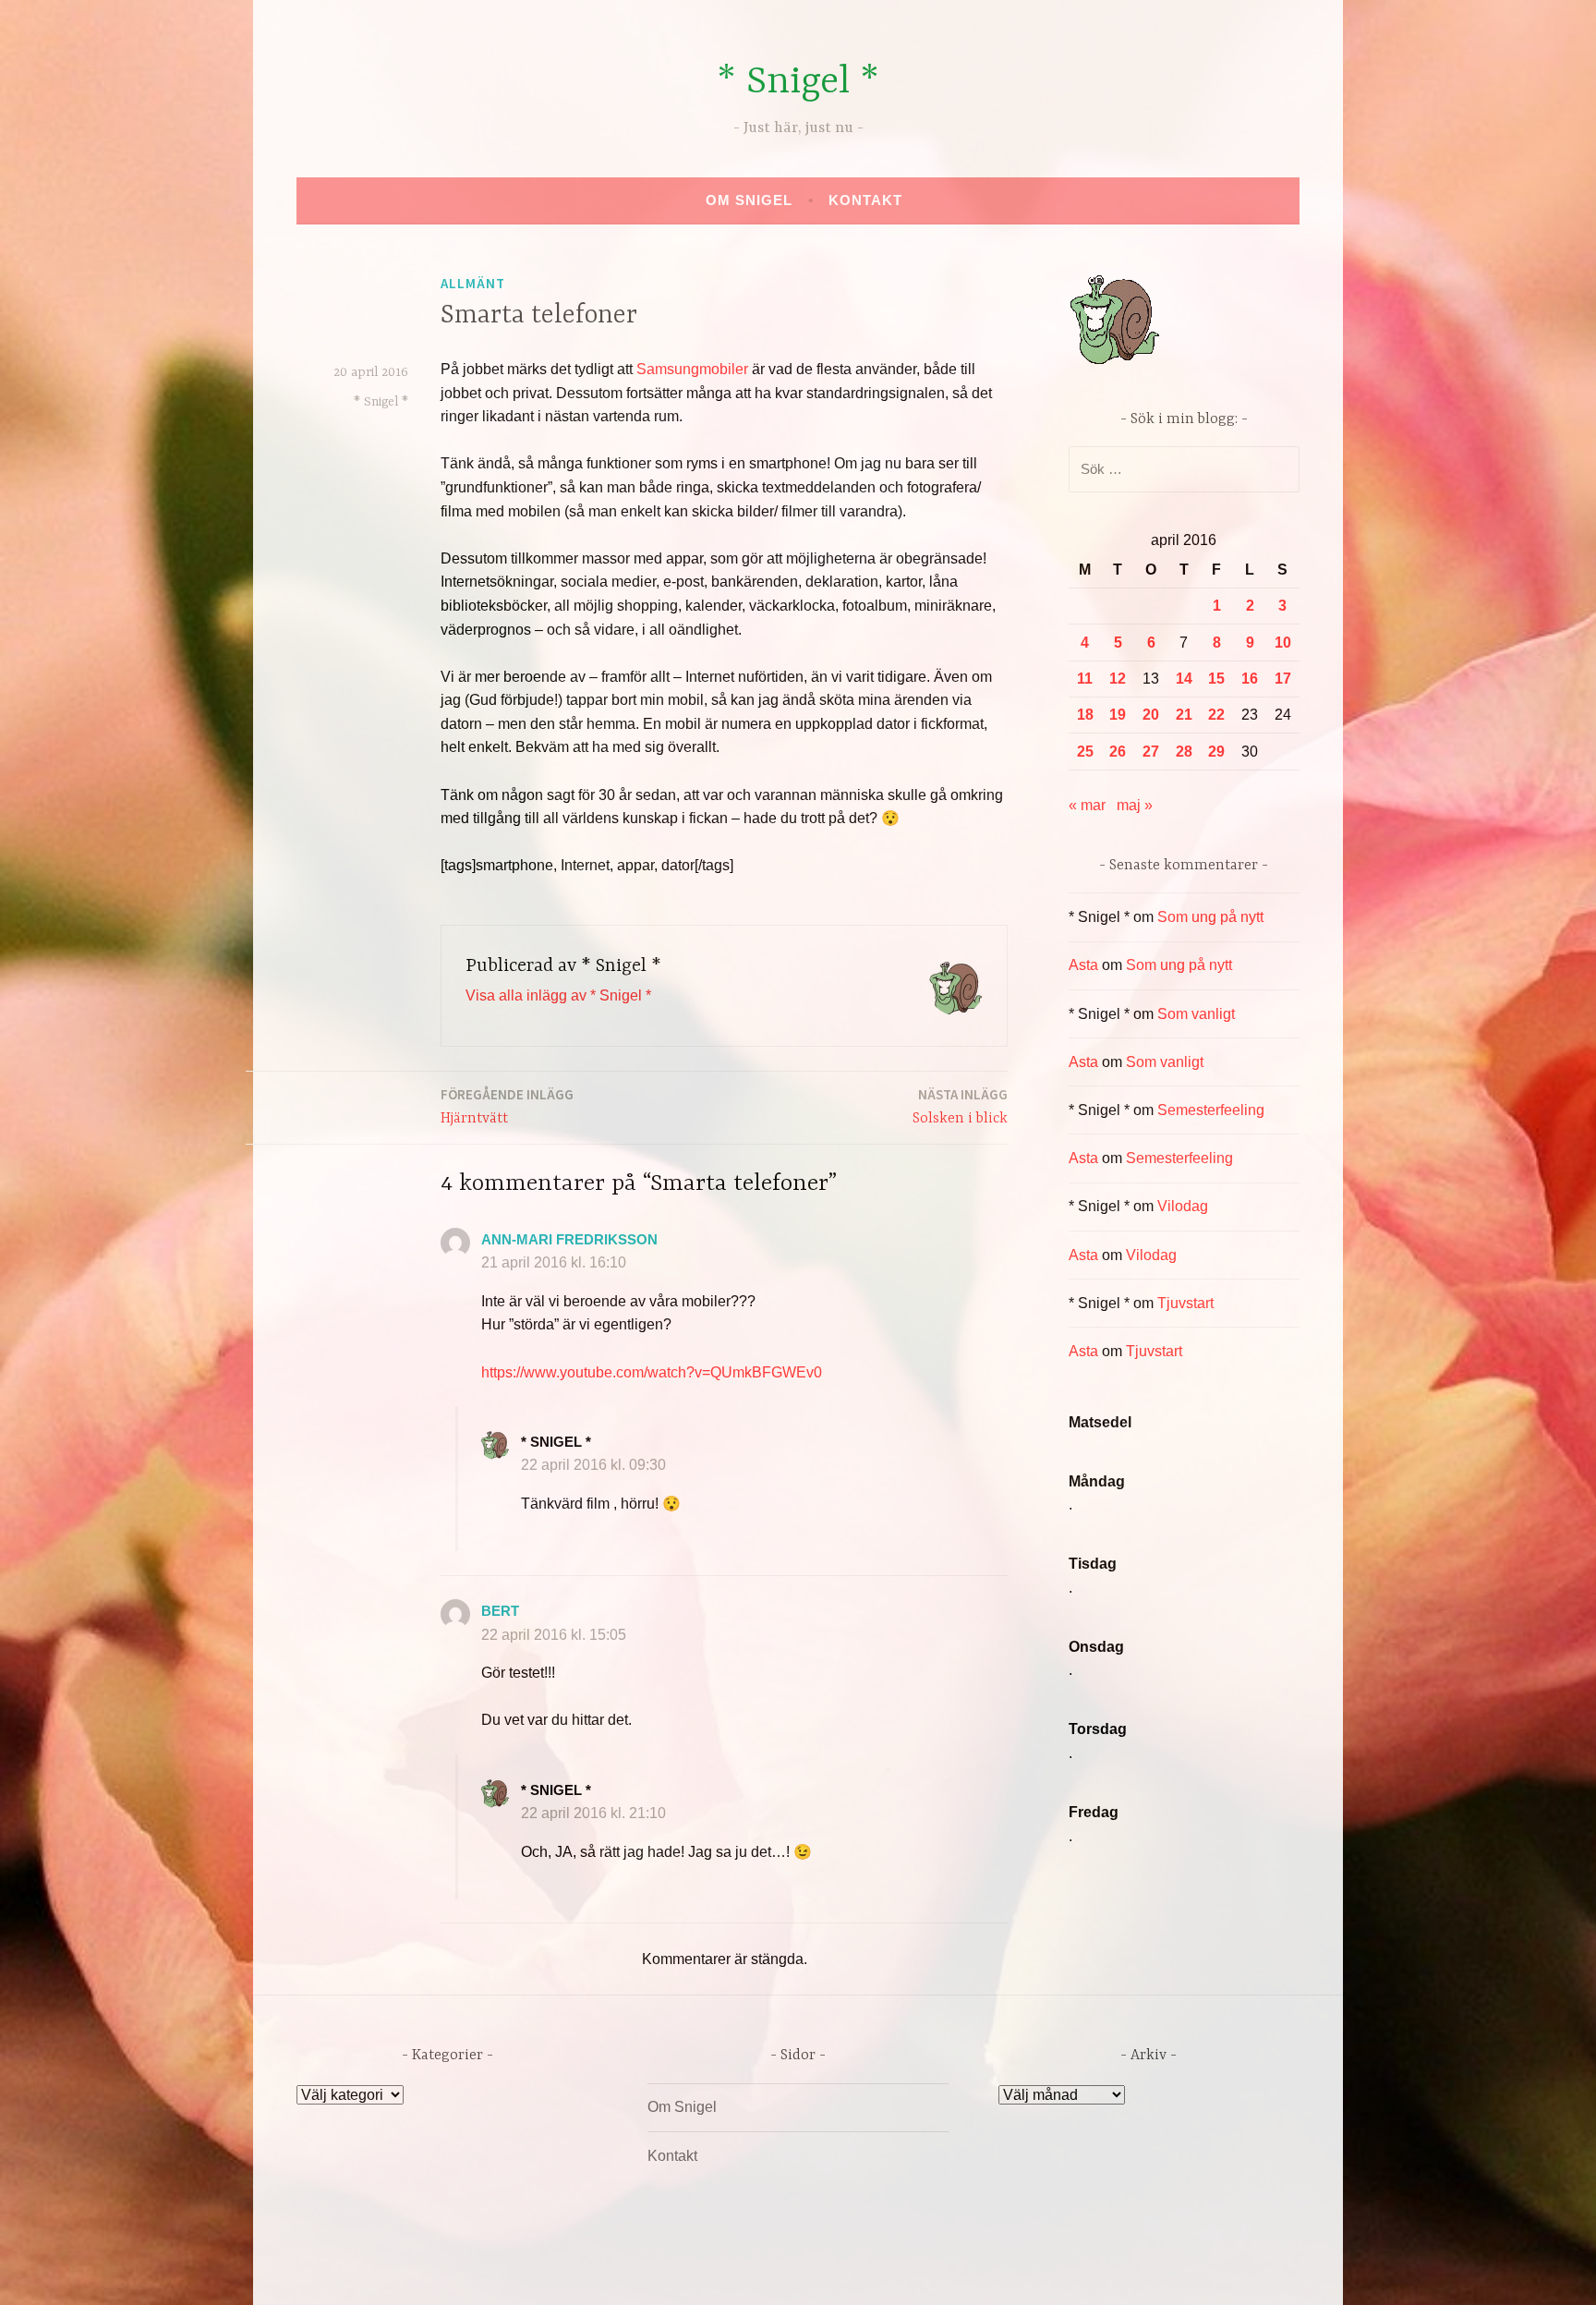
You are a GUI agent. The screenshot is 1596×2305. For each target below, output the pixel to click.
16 (1250, 679)
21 (1184, 715)
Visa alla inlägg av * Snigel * (558, 995)
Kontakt (865, 200)
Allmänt (473, 283)
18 (1085, 715)
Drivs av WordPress (661, 2271)
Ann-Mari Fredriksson (569, 1239)
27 (1151, 752)
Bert (500, 1611)
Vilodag (1183, 1206)
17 (1283, 679)
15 (1216, 679)
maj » (1135, 805)
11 (1085, 679)
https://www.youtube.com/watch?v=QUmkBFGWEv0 (652, 1372)
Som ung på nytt (1210, 917)
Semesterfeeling (1211, 1110)
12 (1118, 679)
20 (1151, 715)
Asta (1083, 965)
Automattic (971, 2271)
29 (1216, 752)
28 (1184, 752)
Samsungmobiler (692, 369)
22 (1216, 715)
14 (1184, 679)
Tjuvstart (1185, 1303)
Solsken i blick (960, 1106)
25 (1085, 752)
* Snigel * (798, 83)
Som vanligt (1196, 1014)
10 (1283, 643)
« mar (1087, 805)
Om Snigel (749, 200)
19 (1118, 715)
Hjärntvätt (507, 1106)
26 (1118, 752)
